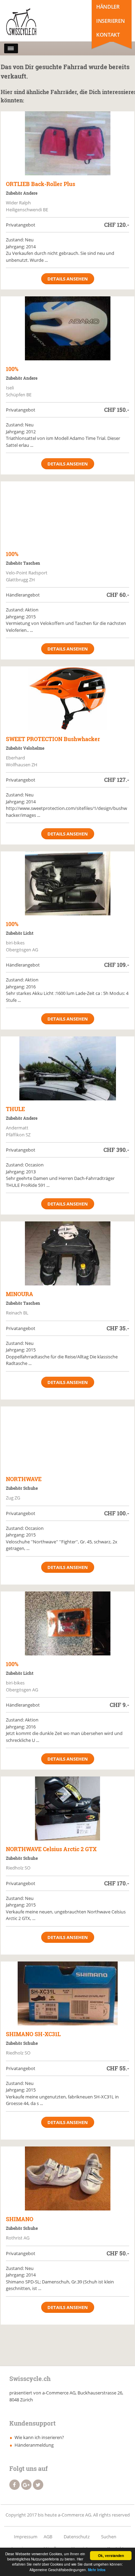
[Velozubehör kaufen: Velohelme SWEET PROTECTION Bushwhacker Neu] (68, 698)
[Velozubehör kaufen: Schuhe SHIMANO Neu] (68, 2178)
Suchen (109, 2537)
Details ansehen (68, 279)
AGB (48, 2537)
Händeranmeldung (34, 2445)
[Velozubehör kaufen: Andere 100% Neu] (68, 328)
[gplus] (26, 2485)
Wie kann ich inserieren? (39, 2437)
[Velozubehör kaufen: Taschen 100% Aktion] (68, 513)
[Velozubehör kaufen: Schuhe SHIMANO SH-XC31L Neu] (68, 1993)
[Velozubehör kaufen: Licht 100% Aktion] (68, 883)
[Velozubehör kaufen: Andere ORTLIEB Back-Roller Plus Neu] (68, 143)
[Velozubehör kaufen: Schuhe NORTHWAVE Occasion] (68, 1438)
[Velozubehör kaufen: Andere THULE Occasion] (68, 1068)
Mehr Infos (97, 2570)
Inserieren (110, 21)
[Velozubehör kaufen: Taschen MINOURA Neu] (68, 1253)
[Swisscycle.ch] (35, 22)
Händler (108, 7)
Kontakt (108, 35)
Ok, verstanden (111, 2556)
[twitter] (38, 2485)
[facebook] (15, 2485)
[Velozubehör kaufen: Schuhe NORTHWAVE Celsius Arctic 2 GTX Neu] (68, 1808)
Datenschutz (77, 2537)
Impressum (26, 2537)
